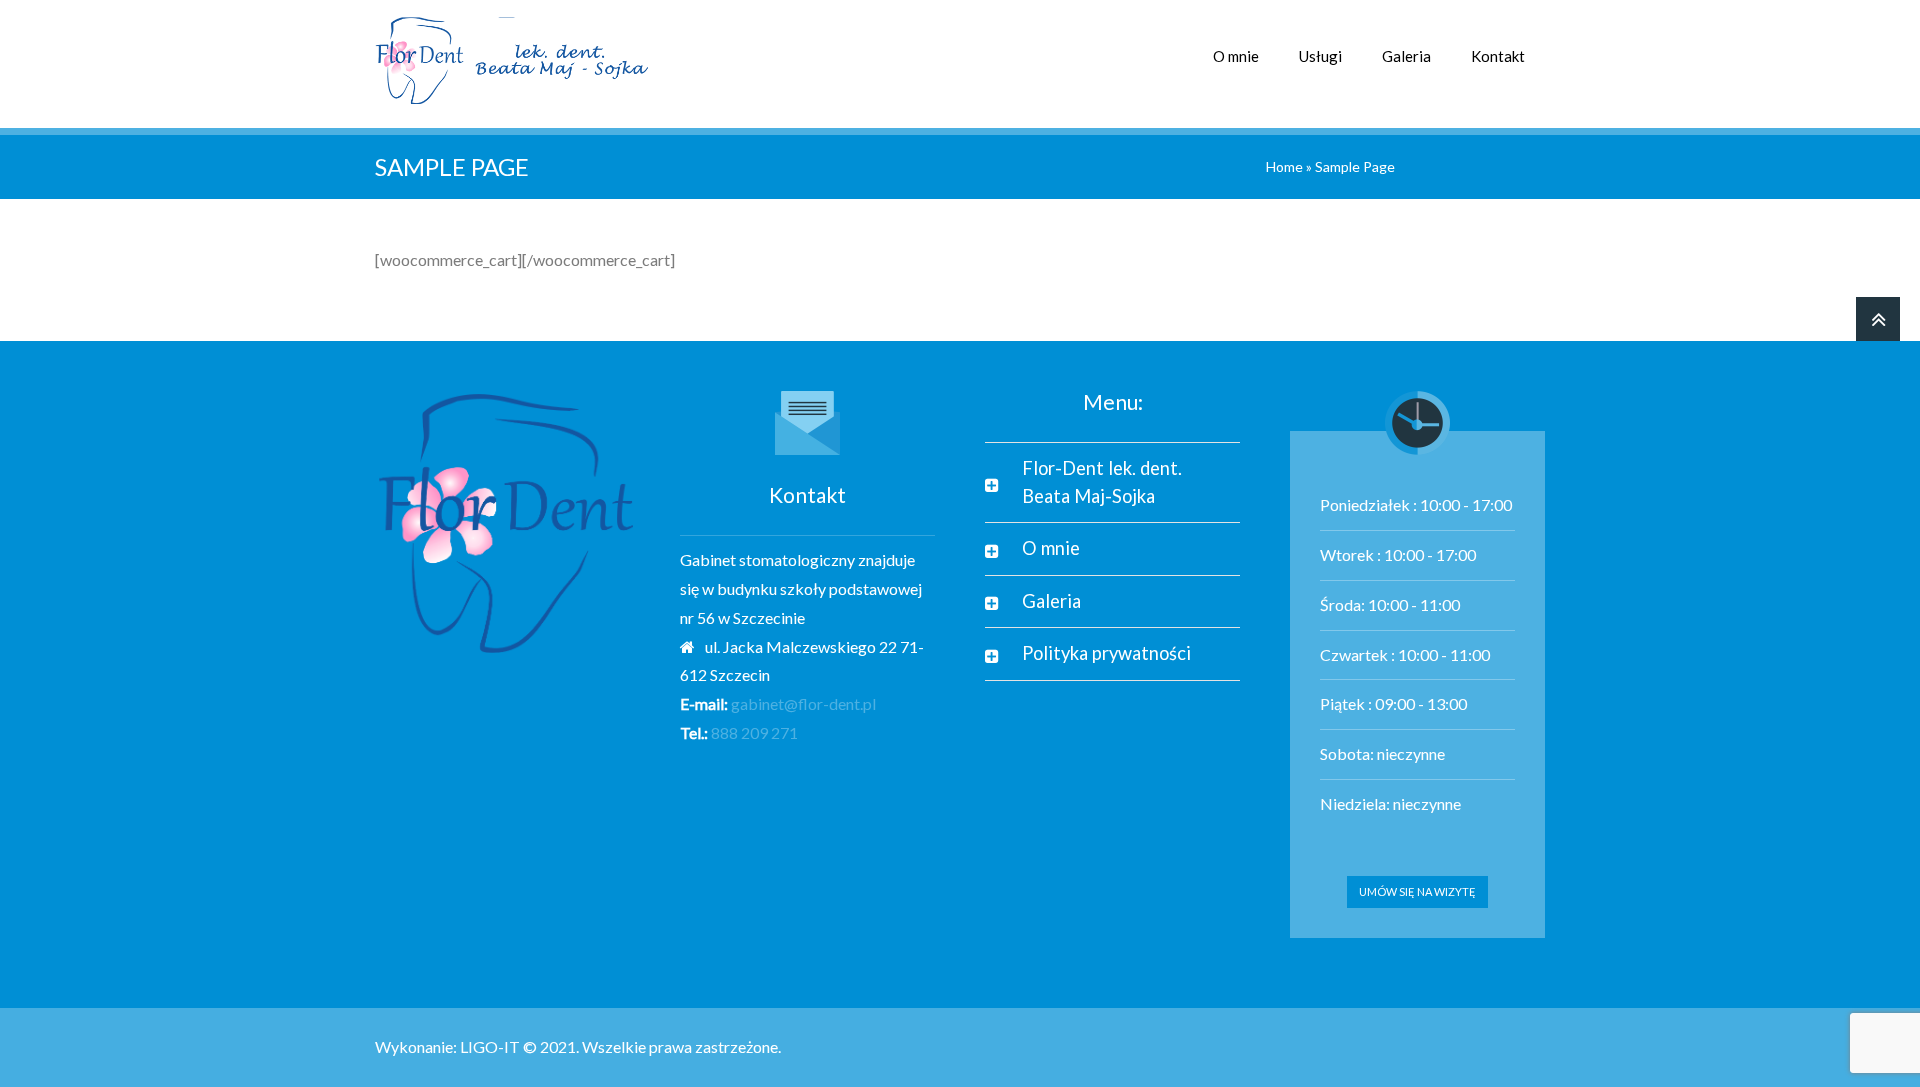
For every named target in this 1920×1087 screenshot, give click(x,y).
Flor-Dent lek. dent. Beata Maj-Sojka (1102, 481)
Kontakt (1498, 56)
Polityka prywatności (1106, 653)
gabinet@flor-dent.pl (803, 703)
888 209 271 (754, 732)
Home (1284, 166)
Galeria (1406, 56)
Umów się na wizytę (1417, 891)
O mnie (1236, 56)
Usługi (1320, 56)
